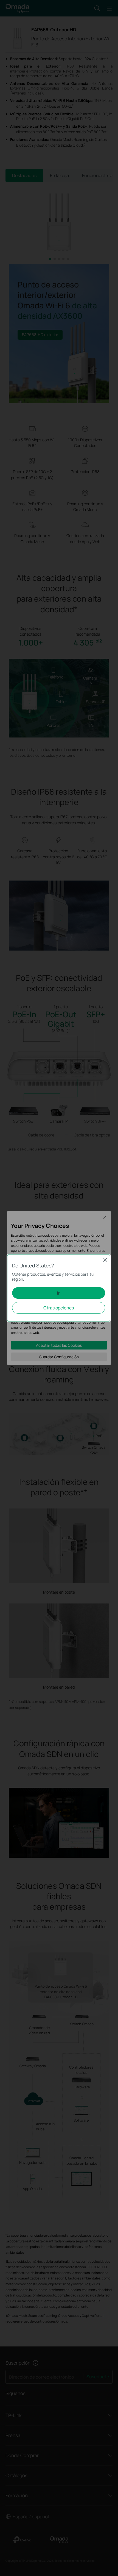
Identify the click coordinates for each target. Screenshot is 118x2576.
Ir (58, 1293)
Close (105, 1260)
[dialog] (59, 1288)
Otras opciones (59, 1308)
